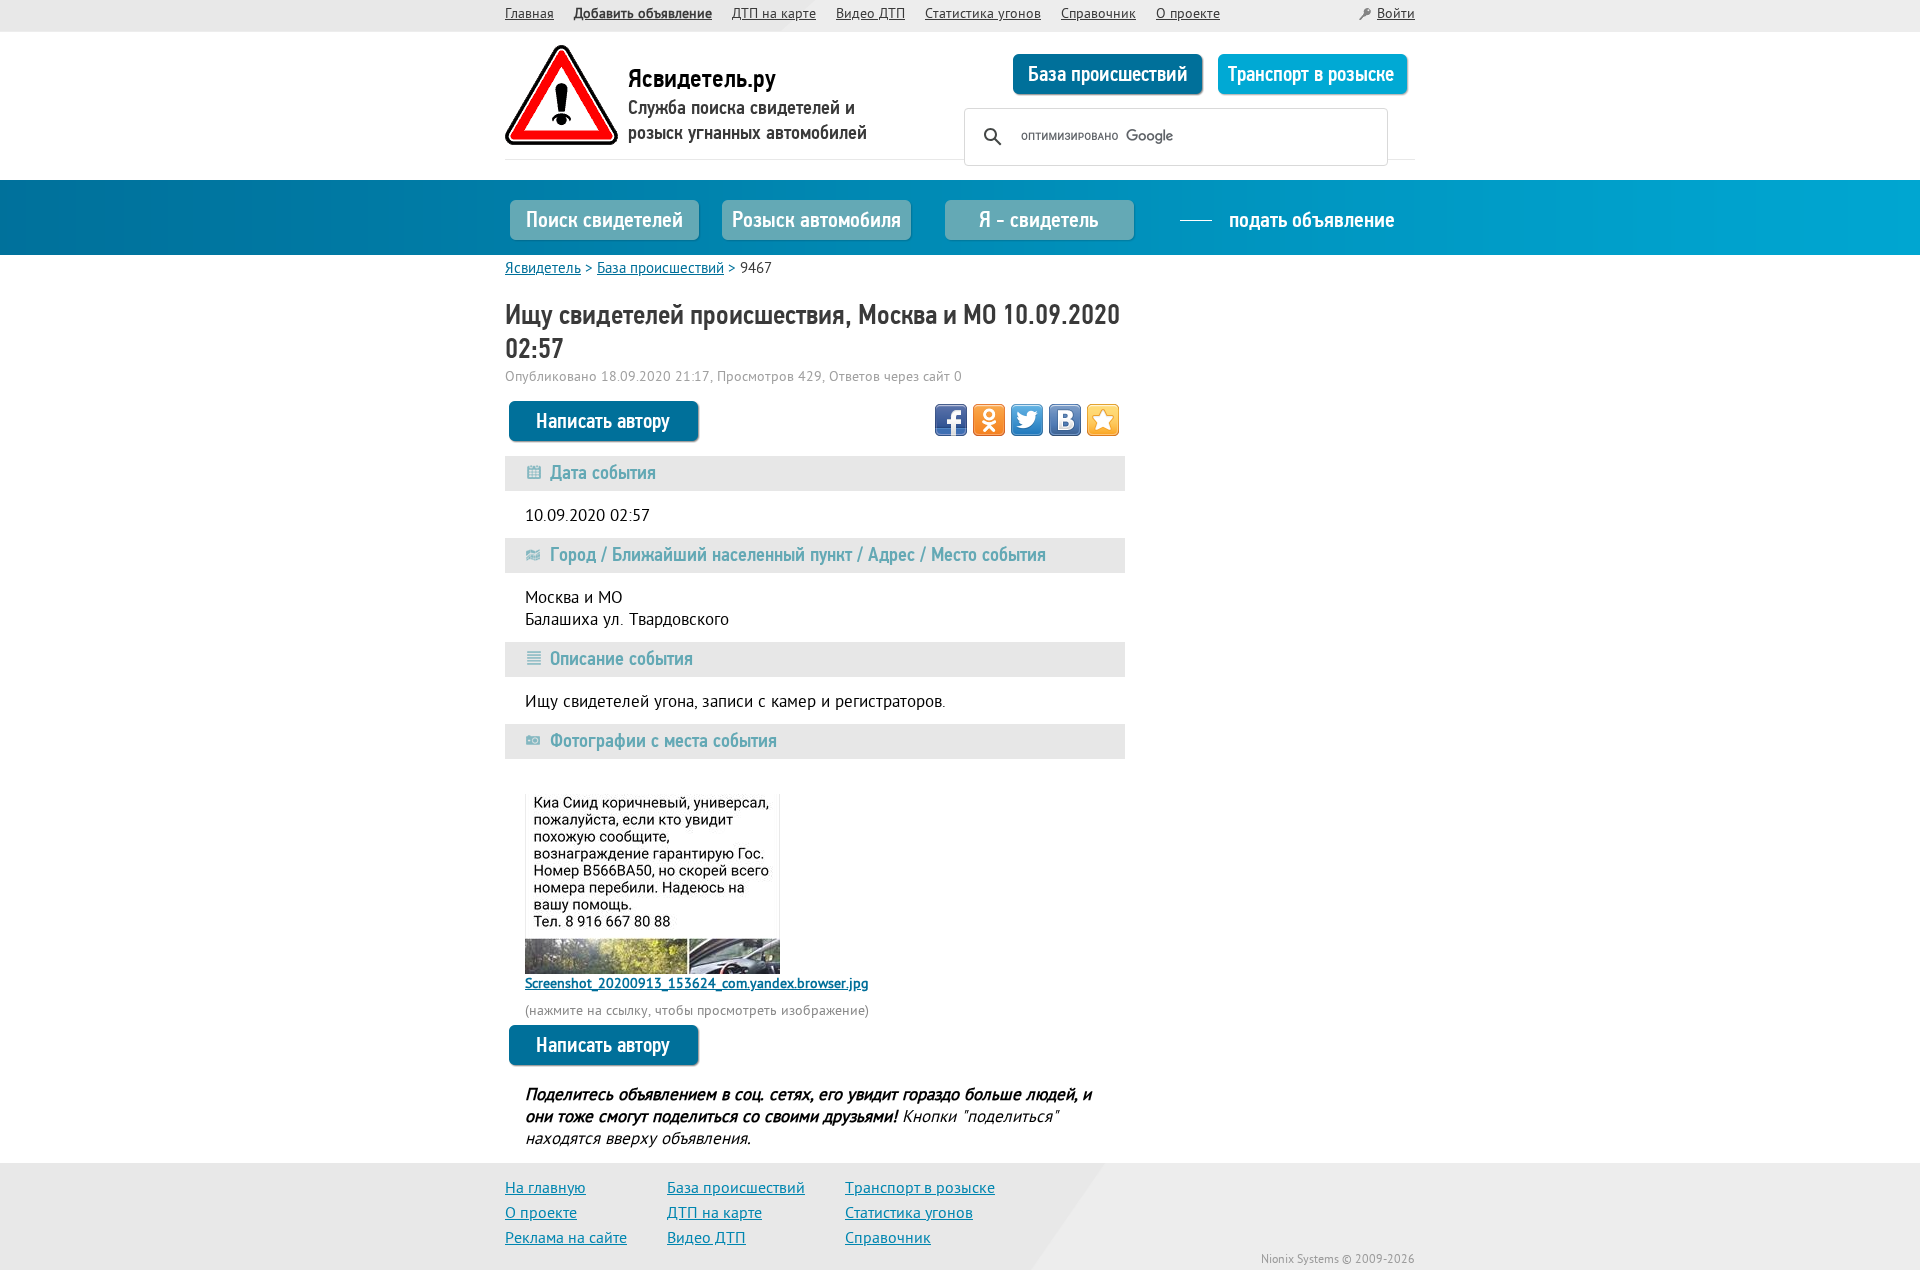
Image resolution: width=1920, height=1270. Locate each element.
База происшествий (1108, 74)
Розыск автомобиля (816, 219)
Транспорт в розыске (1311, 74)
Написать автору (603, 421)
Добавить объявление (643, 14)
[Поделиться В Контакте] (1065, 420)
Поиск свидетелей (604, 219)
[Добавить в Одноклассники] (989, 420)
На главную (545, 1189)
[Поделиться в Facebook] (951, 420)
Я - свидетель (1038, 219)
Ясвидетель (543, 269)
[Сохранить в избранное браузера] (1103, 420)
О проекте (1188, 14)
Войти (1396, 14)
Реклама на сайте (566, 1239)
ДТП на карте (774, 14)
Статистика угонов (983, 14)
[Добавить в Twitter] (1027, 420)
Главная (529, 14)
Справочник (1098, 14)
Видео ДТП (870, 14)
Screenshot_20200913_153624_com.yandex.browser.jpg (697, 984)
